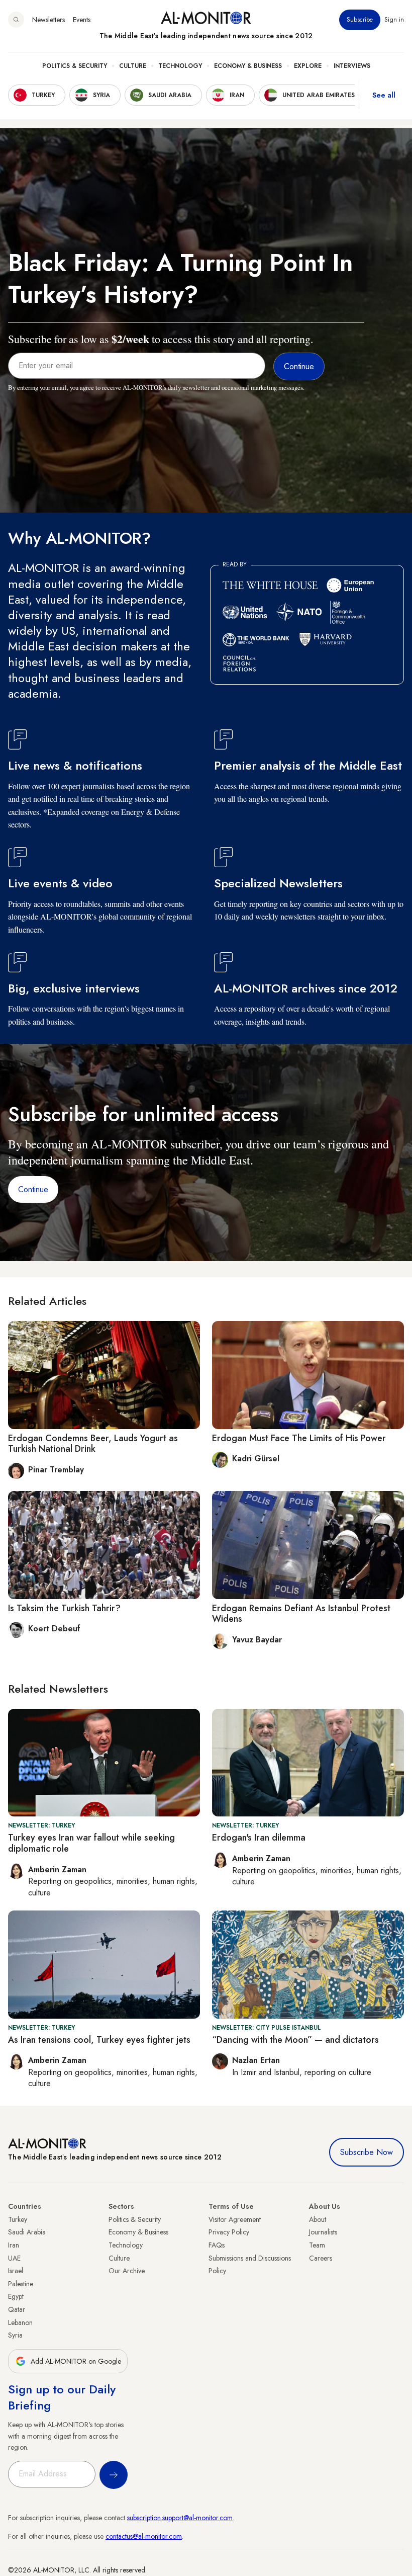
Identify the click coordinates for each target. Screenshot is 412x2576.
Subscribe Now (367, 2152)
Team (317, 2245)
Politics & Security (75, 66)
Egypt (16, 2296)
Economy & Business (248, 66)
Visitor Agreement (235, 2219)
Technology (180, 66)
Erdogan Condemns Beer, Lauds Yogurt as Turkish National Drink (93, 1444)
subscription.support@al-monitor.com (180, 2518)
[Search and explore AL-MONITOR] (16, 20)
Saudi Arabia (27, 2232)
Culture (133, 66)
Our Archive (127, 2271)
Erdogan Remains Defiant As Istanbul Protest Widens (301, 1614)
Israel (16, 2271)
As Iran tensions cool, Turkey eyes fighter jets (99, 2040)
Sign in (394, 20)
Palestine (21, 2284)
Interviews (352, 66)
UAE (14, 2258)
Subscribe (360, 20)
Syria (15, 2335)
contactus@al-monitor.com (144, 2536)
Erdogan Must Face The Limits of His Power (299, 1438)
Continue (33, 1189)
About (318, 2219)
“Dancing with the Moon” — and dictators (295, 2040)
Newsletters (48, 20)
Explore (308, 66)
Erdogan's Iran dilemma (259, 1838)
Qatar (17, 2309)
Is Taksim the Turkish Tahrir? (64, 1608)
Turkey (18, 2219)
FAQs (217, 2245)
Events (82, 20)
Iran (14, 2245)
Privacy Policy (229, 2232)
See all (384, 95)
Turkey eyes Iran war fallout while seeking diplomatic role (91, 1843)
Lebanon (20, 2322)
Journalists (323, 2232)
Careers (321, 2258)
